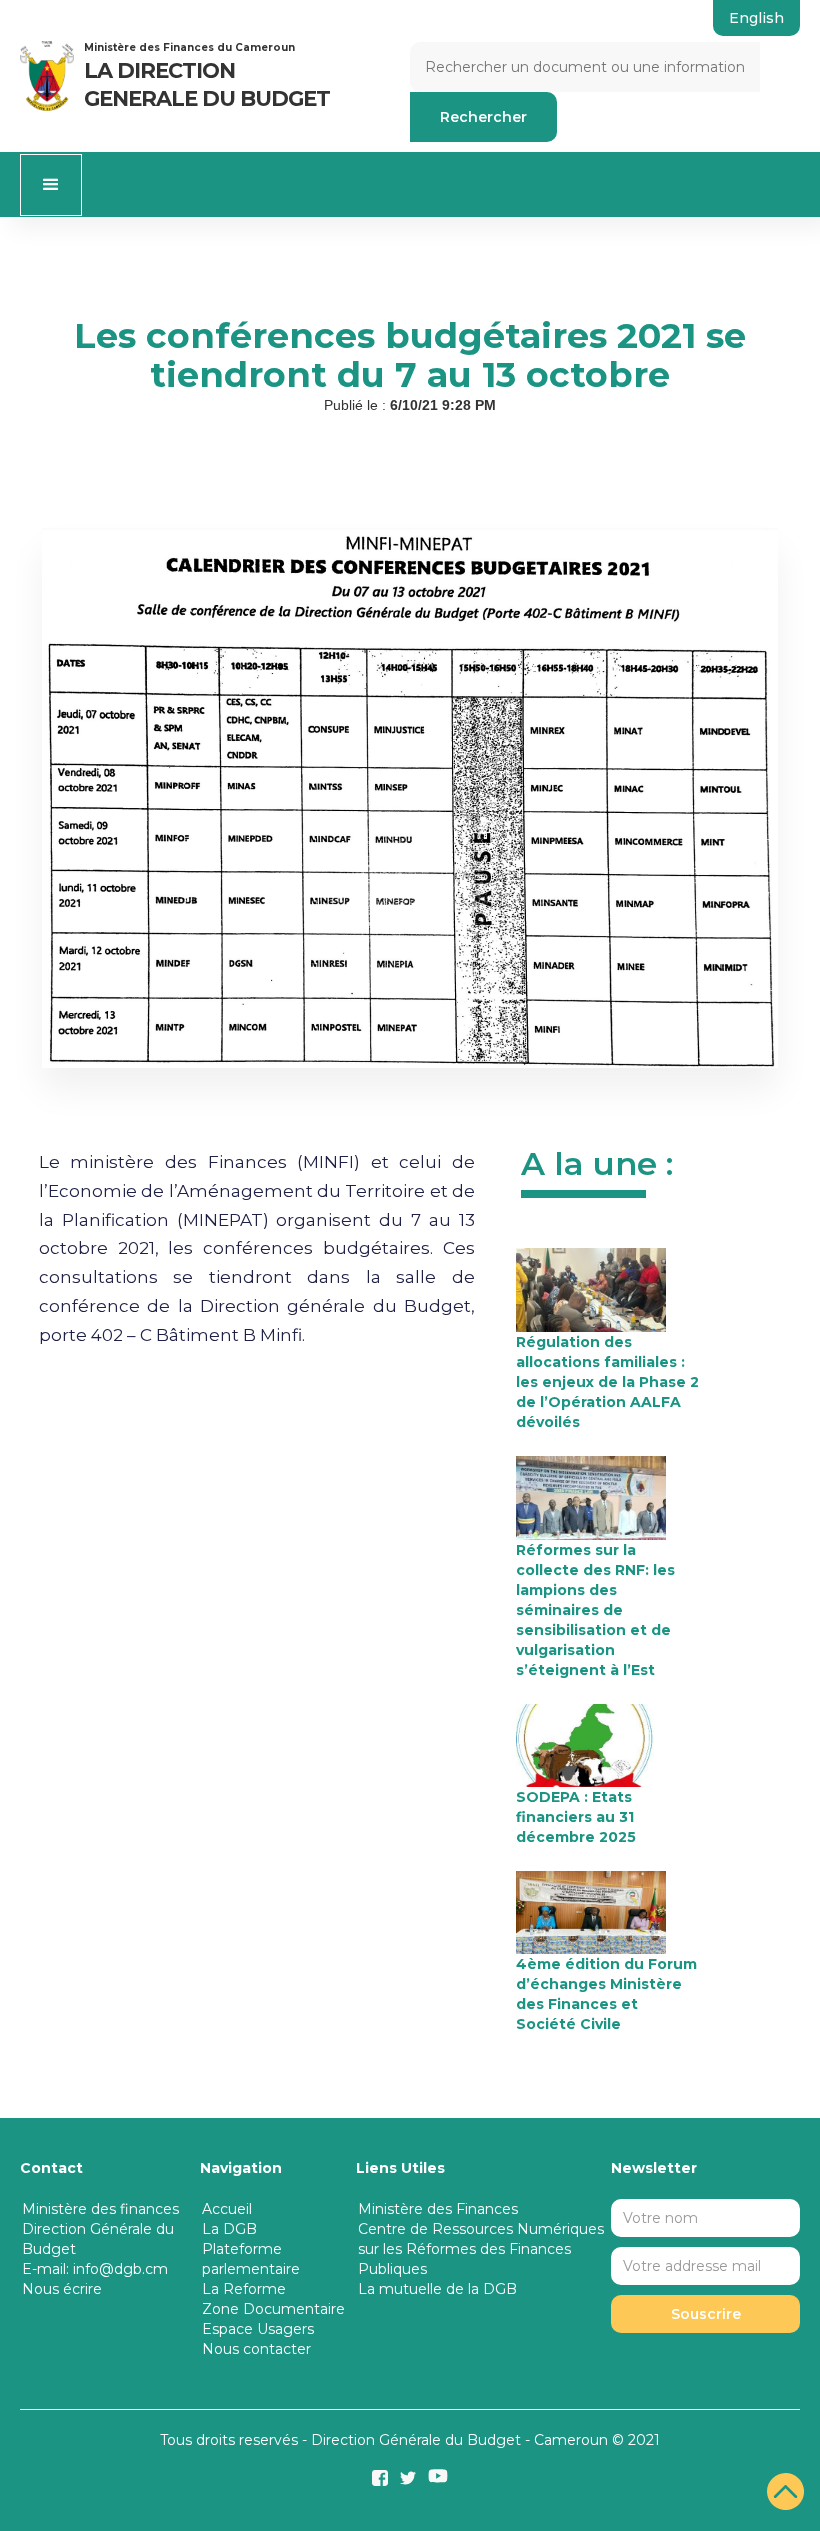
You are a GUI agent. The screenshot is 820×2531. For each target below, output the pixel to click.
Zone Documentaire (273, 2309)
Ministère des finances (100, 2209)
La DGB (229, 2229)
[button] (51, 185)
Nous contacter (256, 2349)
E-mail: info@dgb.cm (95, 2269)
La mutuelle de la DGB (437, 2289)
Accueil (227, 2209)
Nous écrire (62, 2289)
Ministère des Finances (438, 2209)
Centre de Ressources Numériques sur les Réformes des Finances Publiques (481, 2249)
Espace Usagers (258, 2329)
